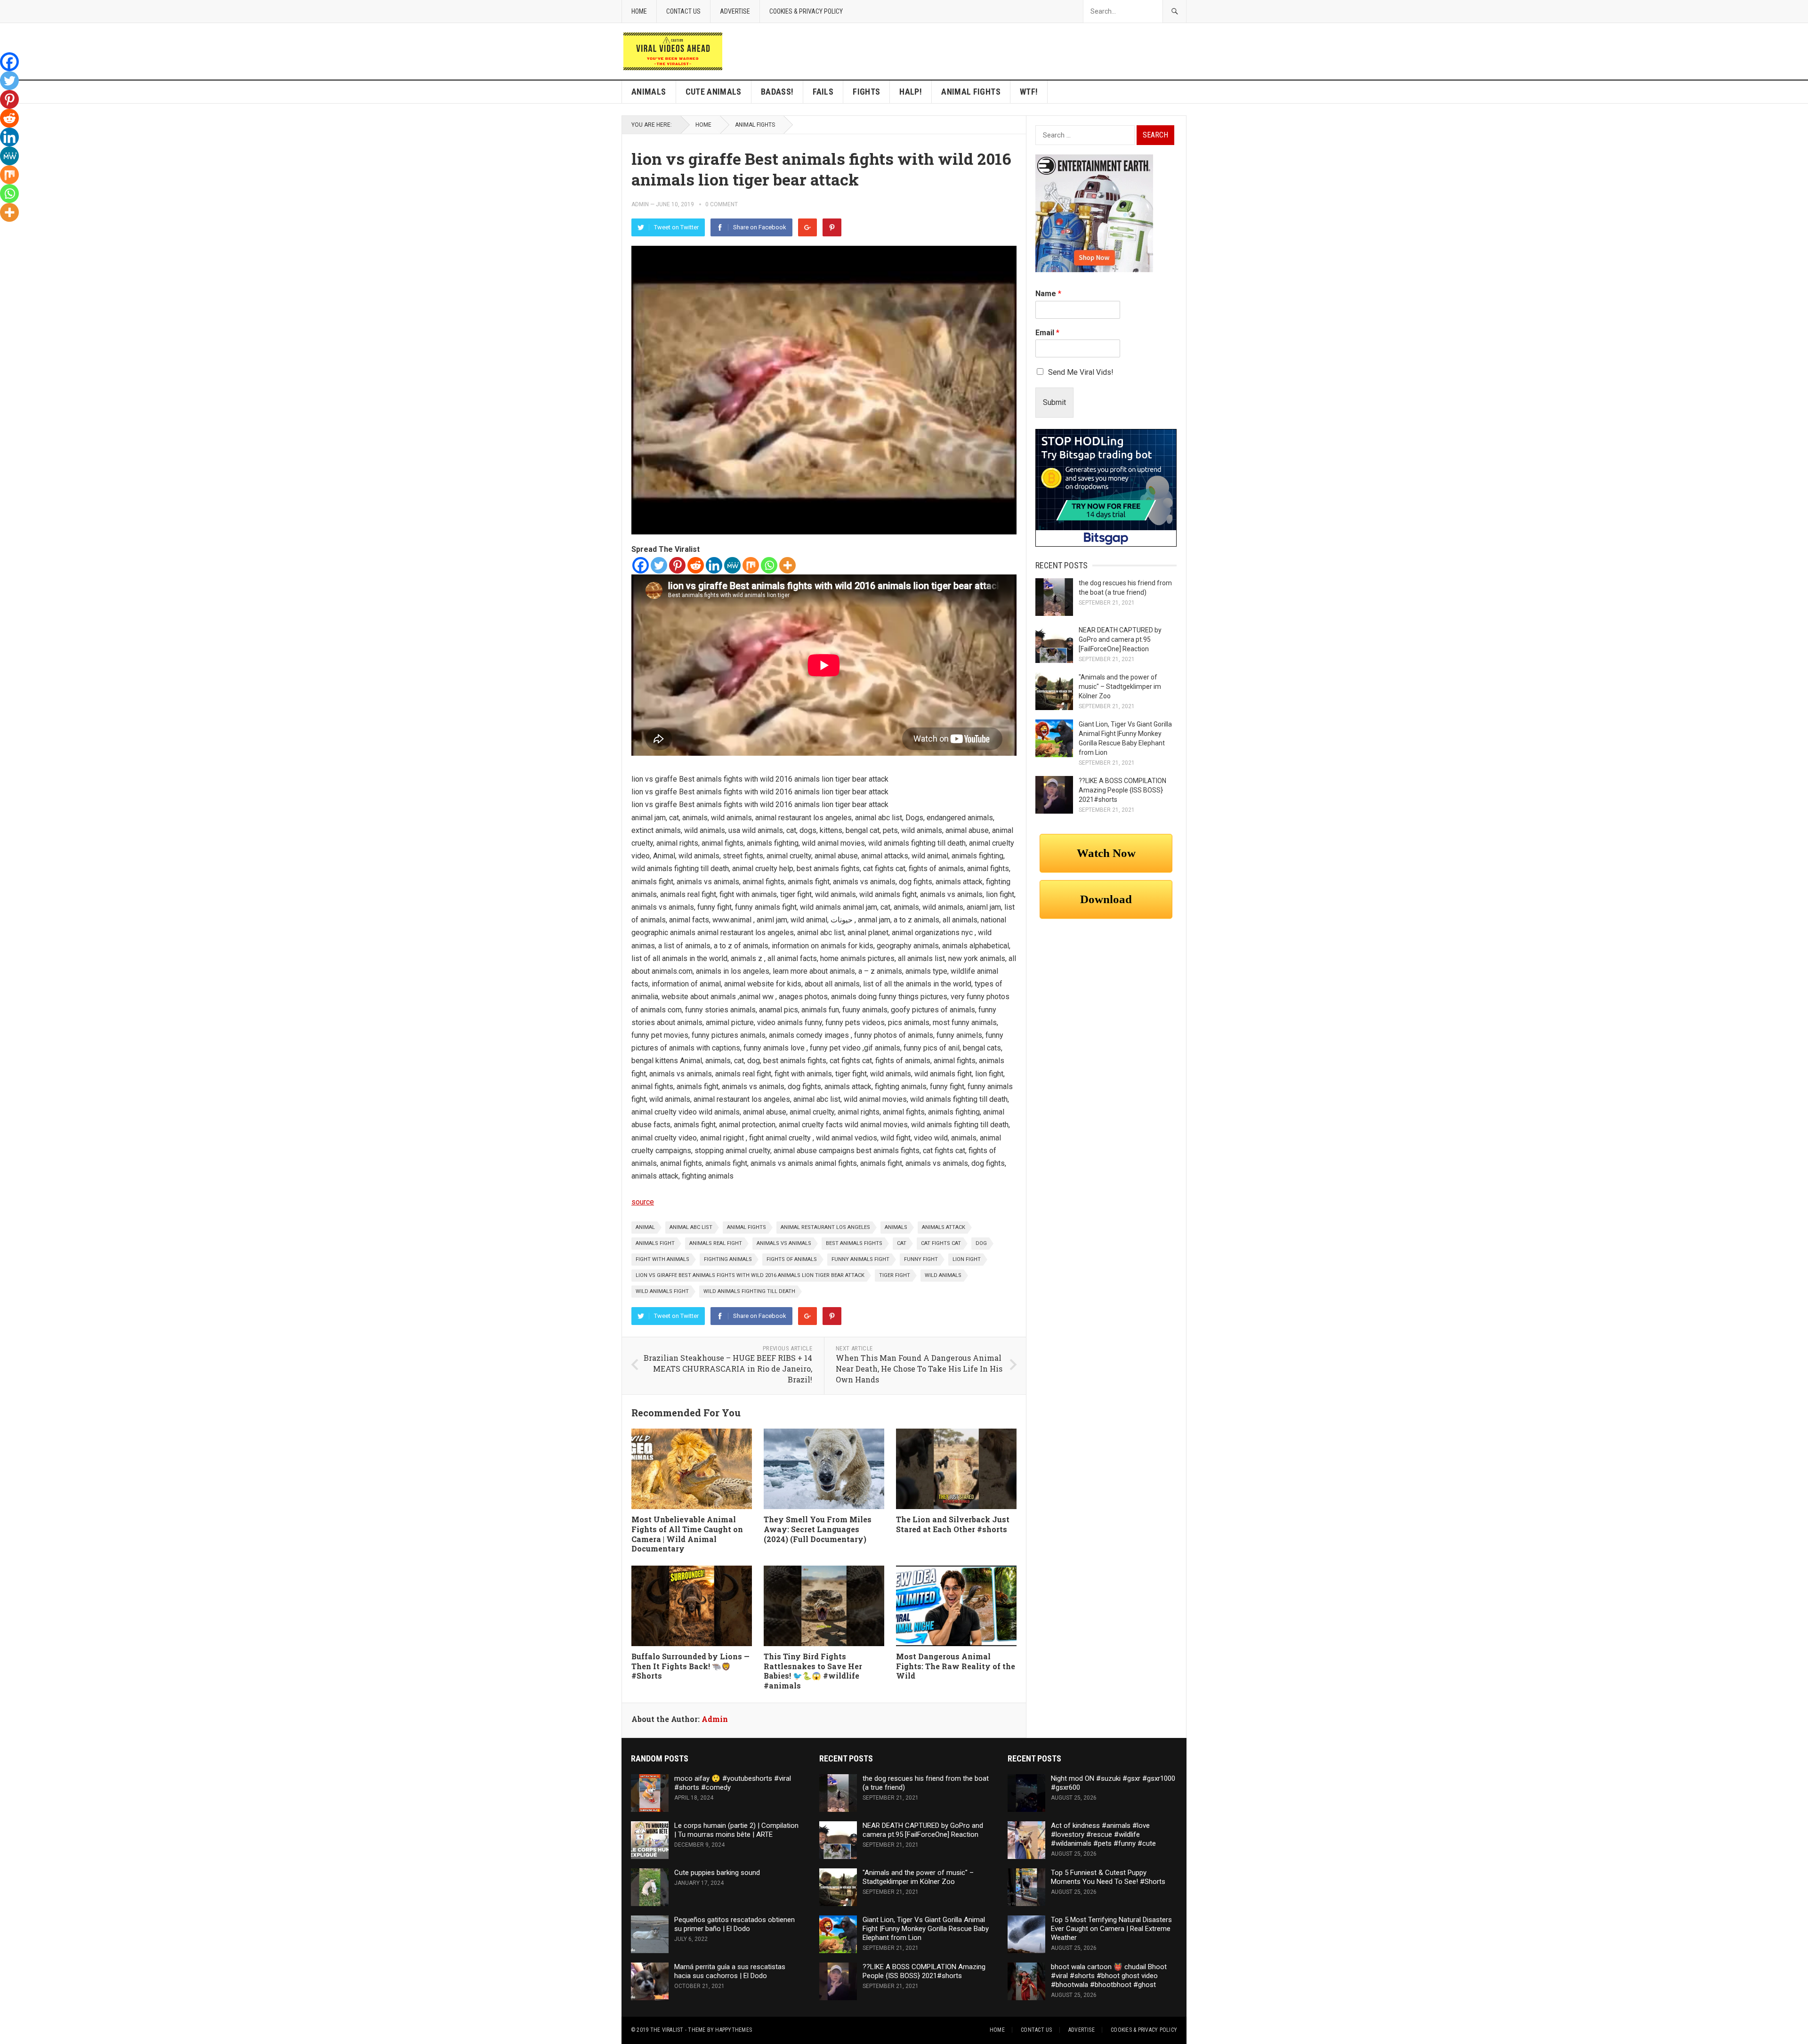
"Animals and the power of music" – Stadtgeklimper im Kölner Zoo (1120, 687)
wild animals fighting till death (749, 1291)
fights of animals (792, 1259)
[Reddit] (696, 565)
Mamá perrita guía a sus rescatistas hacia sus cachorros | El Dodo (730, 1971)
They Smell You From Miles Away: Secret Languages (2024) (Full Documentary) (818, 1529)
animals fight (655, 1243)
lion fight (967, 1259)
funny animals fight (860, 1259)
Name (1048, 294)
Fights (866, 92)
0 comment (722, 204)
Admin (640, 204)
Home (639, 11)
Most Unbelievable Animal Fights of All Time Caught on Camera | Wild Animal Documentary (687, 1534)
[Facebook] (641, 565)
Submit (1054, 402)
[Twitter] (659, 565)
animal (645, 1227)
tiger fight (895, 1275)
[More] (787, 565)
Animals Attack (944, 1227)
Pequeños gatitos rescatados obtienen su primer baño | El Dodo (734, 1924)
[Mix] (751, 565)
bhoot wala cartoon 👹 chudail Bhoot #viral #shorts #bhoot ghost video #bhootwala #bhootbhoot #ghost (1109, 1976)
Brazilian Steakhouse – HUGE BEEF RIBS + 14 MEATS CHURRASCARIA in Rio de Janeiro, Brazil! (728, 1368)
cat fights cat (941, 1243)
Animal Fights (971, 92)
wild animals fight (662, 1291)
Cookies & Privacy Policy (806, 11)
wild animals (943, 1275)
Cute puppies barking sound (717, 1873)
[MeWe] (732, 565)
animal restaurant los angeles (825, 1227)
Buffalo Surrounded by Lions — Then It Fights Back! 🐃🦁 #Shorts (690, 1666)
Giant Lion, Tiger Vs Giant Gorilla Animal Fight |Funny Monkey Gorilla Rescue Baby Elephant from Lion (926, 1929)
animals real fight (716, 1243)
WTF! (1029, 92)
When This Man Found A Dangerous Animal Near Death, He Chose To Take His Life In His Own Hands (919, 1368)
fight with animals (662, 1259)
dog (981, 1243)
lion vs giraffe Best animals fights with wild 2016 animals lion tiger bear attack (750, 1275)
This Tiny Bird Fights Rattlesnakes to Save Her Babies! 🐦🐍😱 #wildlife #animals (813, 1671)
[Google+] (807, 227)
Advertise (735, 11)
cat (902, 1243)
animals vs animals (784, 1243)
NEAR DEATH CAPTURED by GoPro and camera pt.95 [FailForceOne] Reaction (1120, 639)
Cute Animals (714, 92)
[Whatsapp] (769, 565)
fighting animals (728, 1259)
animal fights (747, 1227)
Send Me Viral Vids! (1081, 372)
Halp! (911, 92)
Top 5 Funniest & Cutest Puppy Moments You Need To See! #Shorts (1108, 1877)
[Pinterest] (832, 227)
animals (896, 1227)
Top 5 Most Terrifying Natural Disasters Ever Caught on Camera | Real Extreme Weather (1111, 1929)
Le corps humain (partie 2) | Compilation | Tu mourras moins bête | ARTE (736, 1830)
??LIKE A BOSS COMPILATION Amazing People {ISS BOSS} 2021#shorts (1122, 790)
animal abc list (691, 1227)
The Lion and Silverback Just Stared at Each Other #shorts (953, 1524)
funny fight (921, 1259)
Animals (649, 92)
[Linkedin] (714, 565)
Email (1047, 333)
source (643, 1202)
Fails (823, 92)
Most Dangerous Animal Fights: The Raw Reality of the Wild (956, 1666)
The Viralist (667, 2030)
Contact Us (683, 11)
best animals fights (854, 1243)
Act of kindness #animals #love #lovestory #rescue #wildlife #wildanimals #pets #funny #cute (1103, 1834)
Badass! (777, 92)
